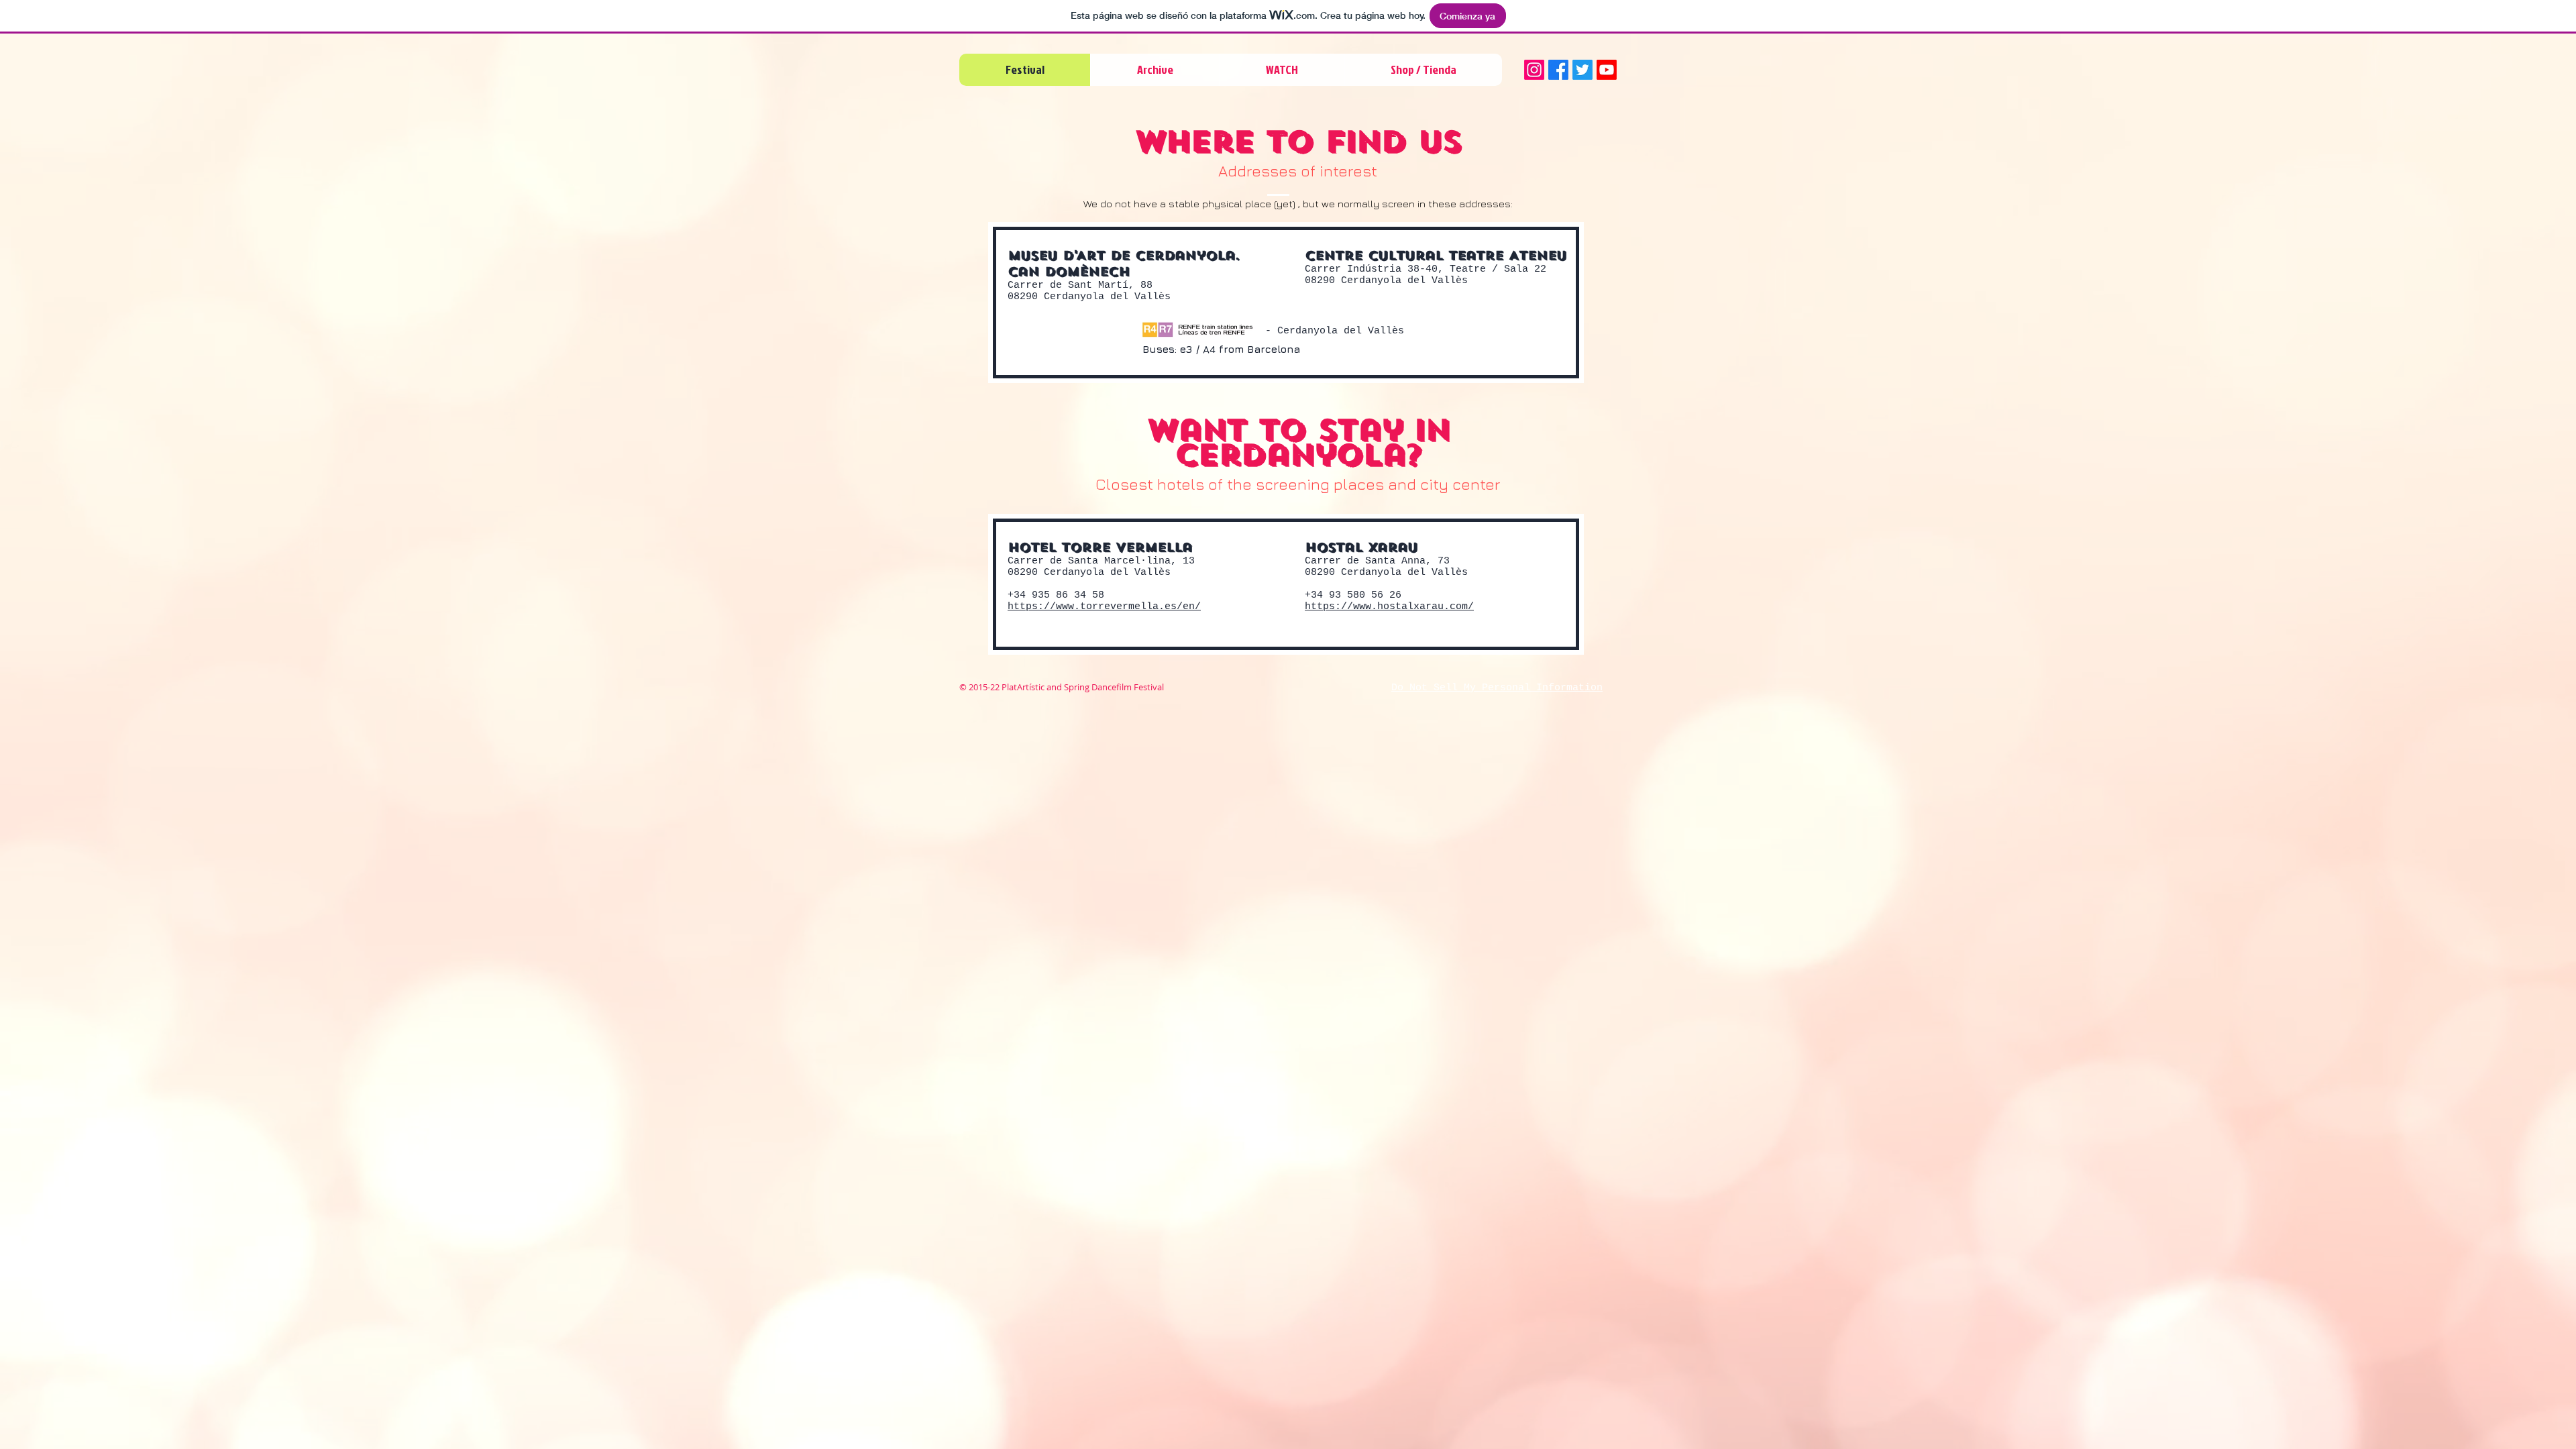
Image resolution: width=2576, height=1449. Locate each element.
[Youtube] (1607, 70)
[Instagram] (1534, 70)
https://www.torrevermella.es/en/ (1104, 607)
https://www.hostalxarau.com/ (1389, 607)
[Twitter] (1582, 70)
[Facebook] (1558, 70)
